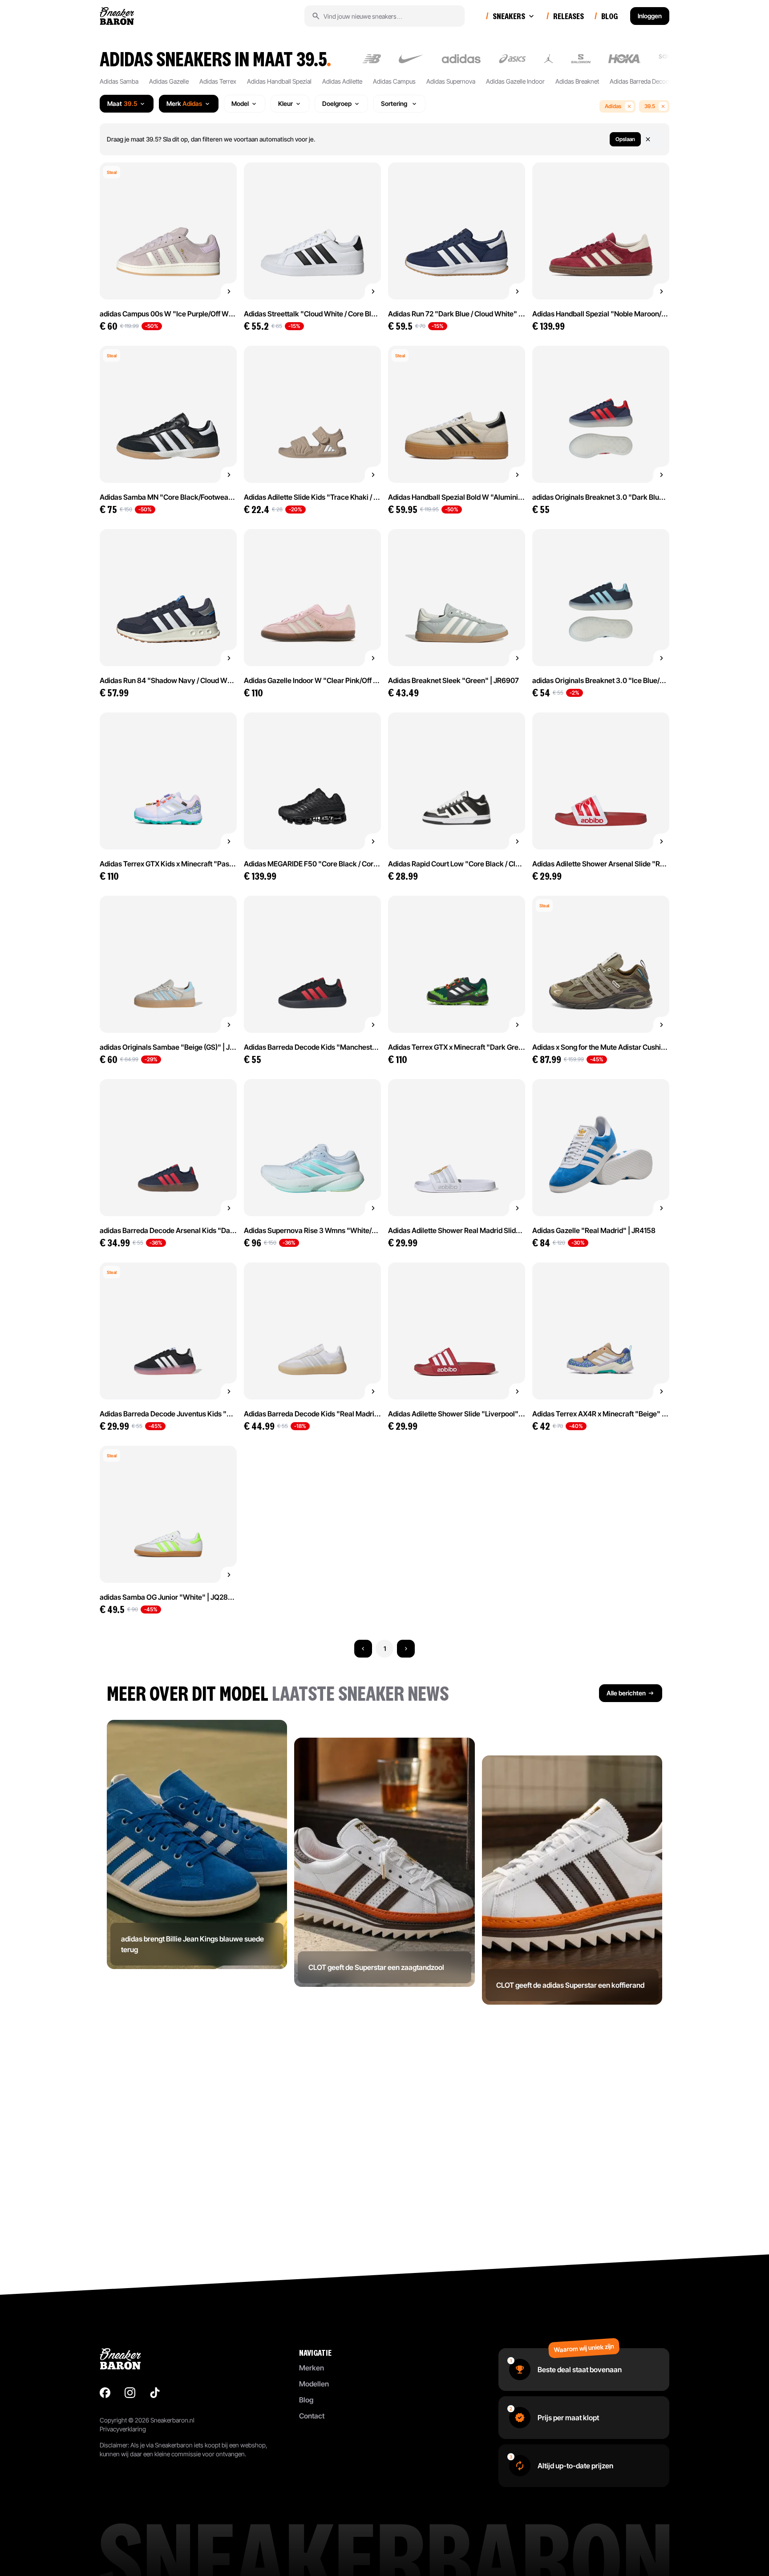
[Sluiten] (653, 139)
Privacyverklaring (123, 2429)
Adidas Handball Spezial (279, 81)
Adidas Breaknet (577, 81)
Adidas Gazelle (169, 81)
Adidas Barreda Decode (641, 81)
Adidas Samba (119, 81)
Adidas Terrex (218, 81)
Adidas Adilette (342, 81)
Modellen (314, 2384)
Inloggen (650, 16)
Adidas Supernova (451, 81)
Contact (312, 2416)
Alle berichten (626, 1693)
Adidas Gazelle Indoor (515, 81)
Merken (312, 2368)
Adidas (613, 106)
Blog (306, 2400)
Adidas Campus (394, 81)
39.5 (650, 106)
